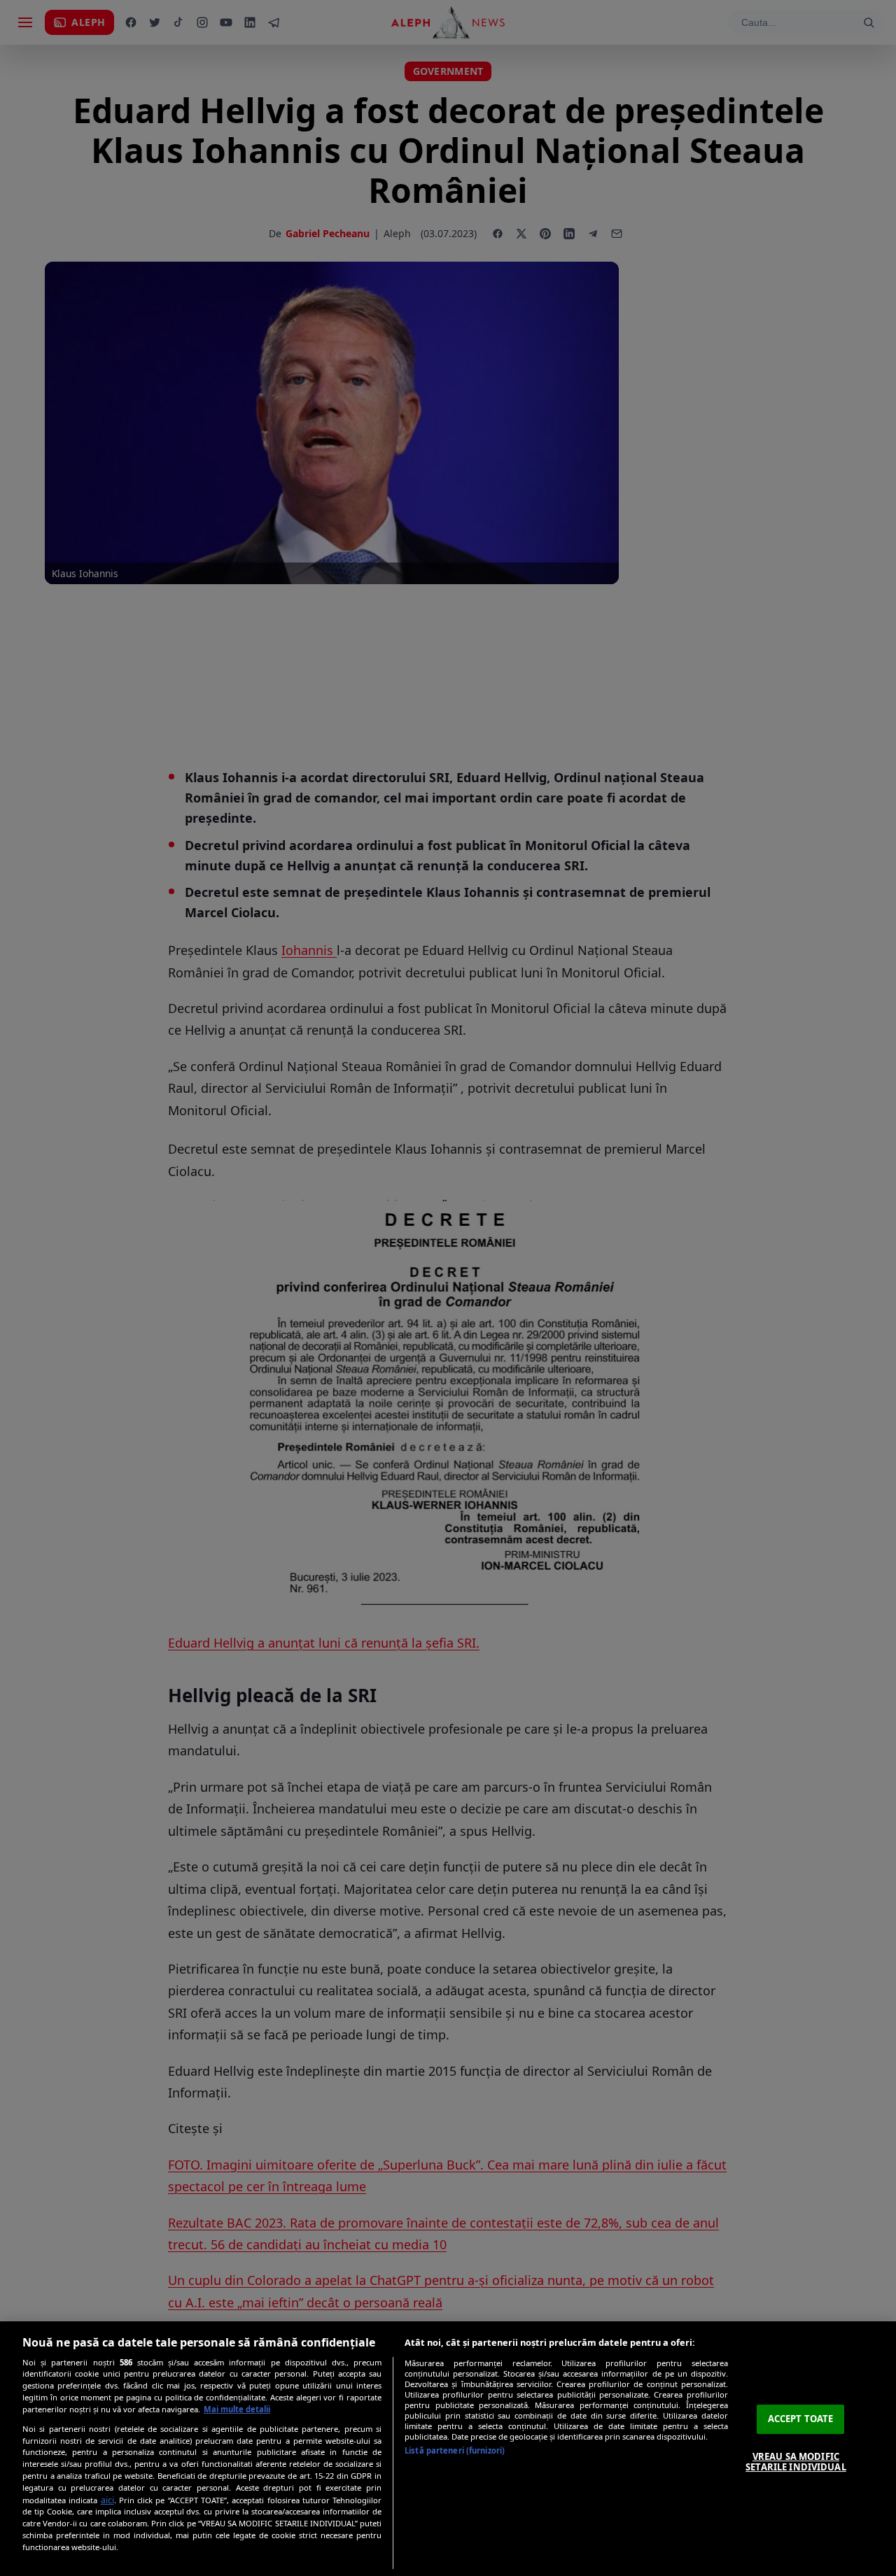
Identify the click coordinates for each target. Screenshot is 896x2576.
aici (107, 2500)
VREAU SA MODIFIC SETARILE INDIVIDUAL (796, 2462)
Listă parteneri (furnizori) (455, 2450)
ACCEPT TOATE (801, 2419)
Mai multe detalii (237, 2409)
